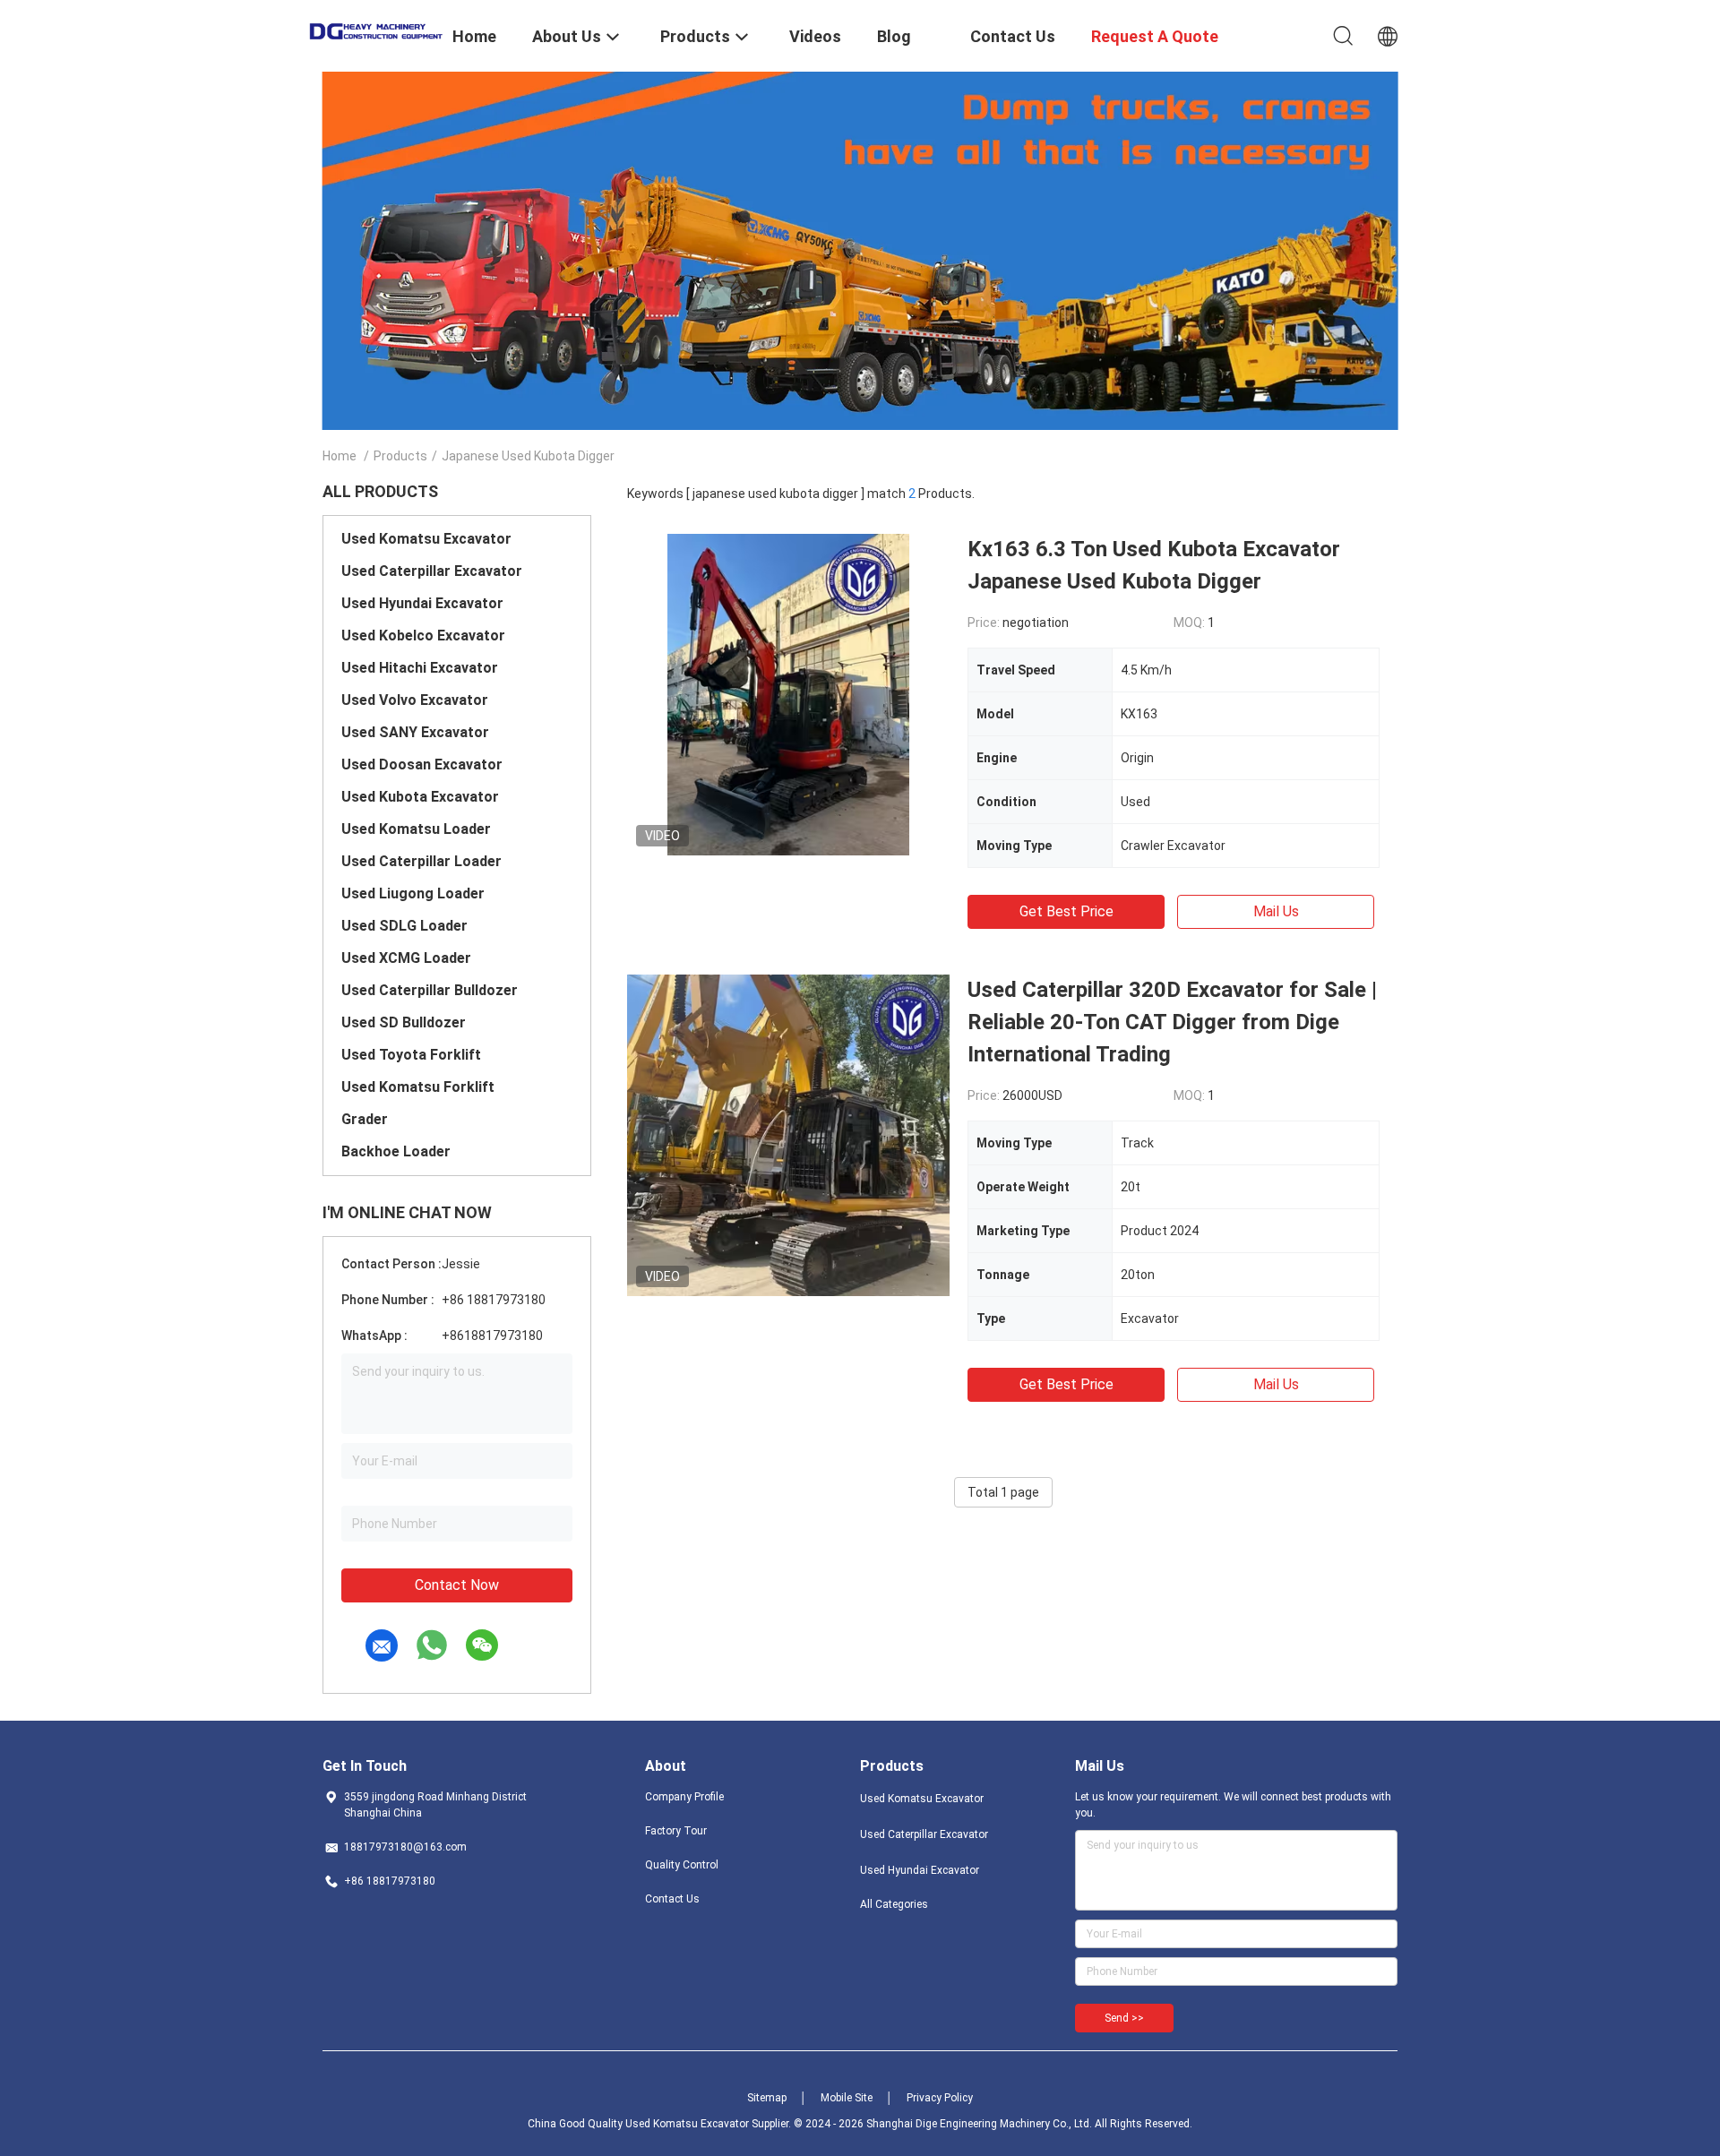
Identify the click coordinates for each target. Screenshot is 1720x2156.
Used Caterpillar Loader (421, 861)
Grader (365, 1119)
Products (400, 456)
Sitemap (767, 2098)
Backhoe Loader (396, 1151)
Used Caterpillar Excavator (432, 571)
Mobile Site (847, 2098)
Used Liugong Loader (413, 893)
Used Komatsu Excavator (426, 539)
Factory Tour (676, 1831)
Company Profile (684, 1797)
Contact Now (457, 1585)
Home (340, 456)
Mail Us (1276, 911)
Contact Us (672, 1899)
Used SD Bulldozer (404, 1022)
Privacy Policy (940, 2098)
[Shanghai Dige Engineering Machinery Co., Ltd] (376, 30)
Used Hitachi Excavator (420, 668)
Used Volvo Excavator (415, 700)
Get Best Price (1066, 911)
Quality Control (682, 1865)
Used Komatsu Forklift (418, 1087)
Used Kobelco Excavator (423, 636)
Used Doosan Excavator (422, 764)
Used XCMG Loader (406, 958)
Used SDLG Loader (404, 926)
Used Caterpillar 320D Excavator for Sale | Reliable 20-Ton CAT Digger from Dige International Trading (1172, 1022)
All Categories (894, 1904)
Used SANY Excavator (415, 732)
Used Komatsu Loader (416, 829)
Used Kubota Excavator (420, 797)
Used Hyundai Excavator (422, 603)
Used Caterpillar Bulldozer (430, 990)
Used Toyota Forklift (411, 1055)
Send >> (1124, 2018)
